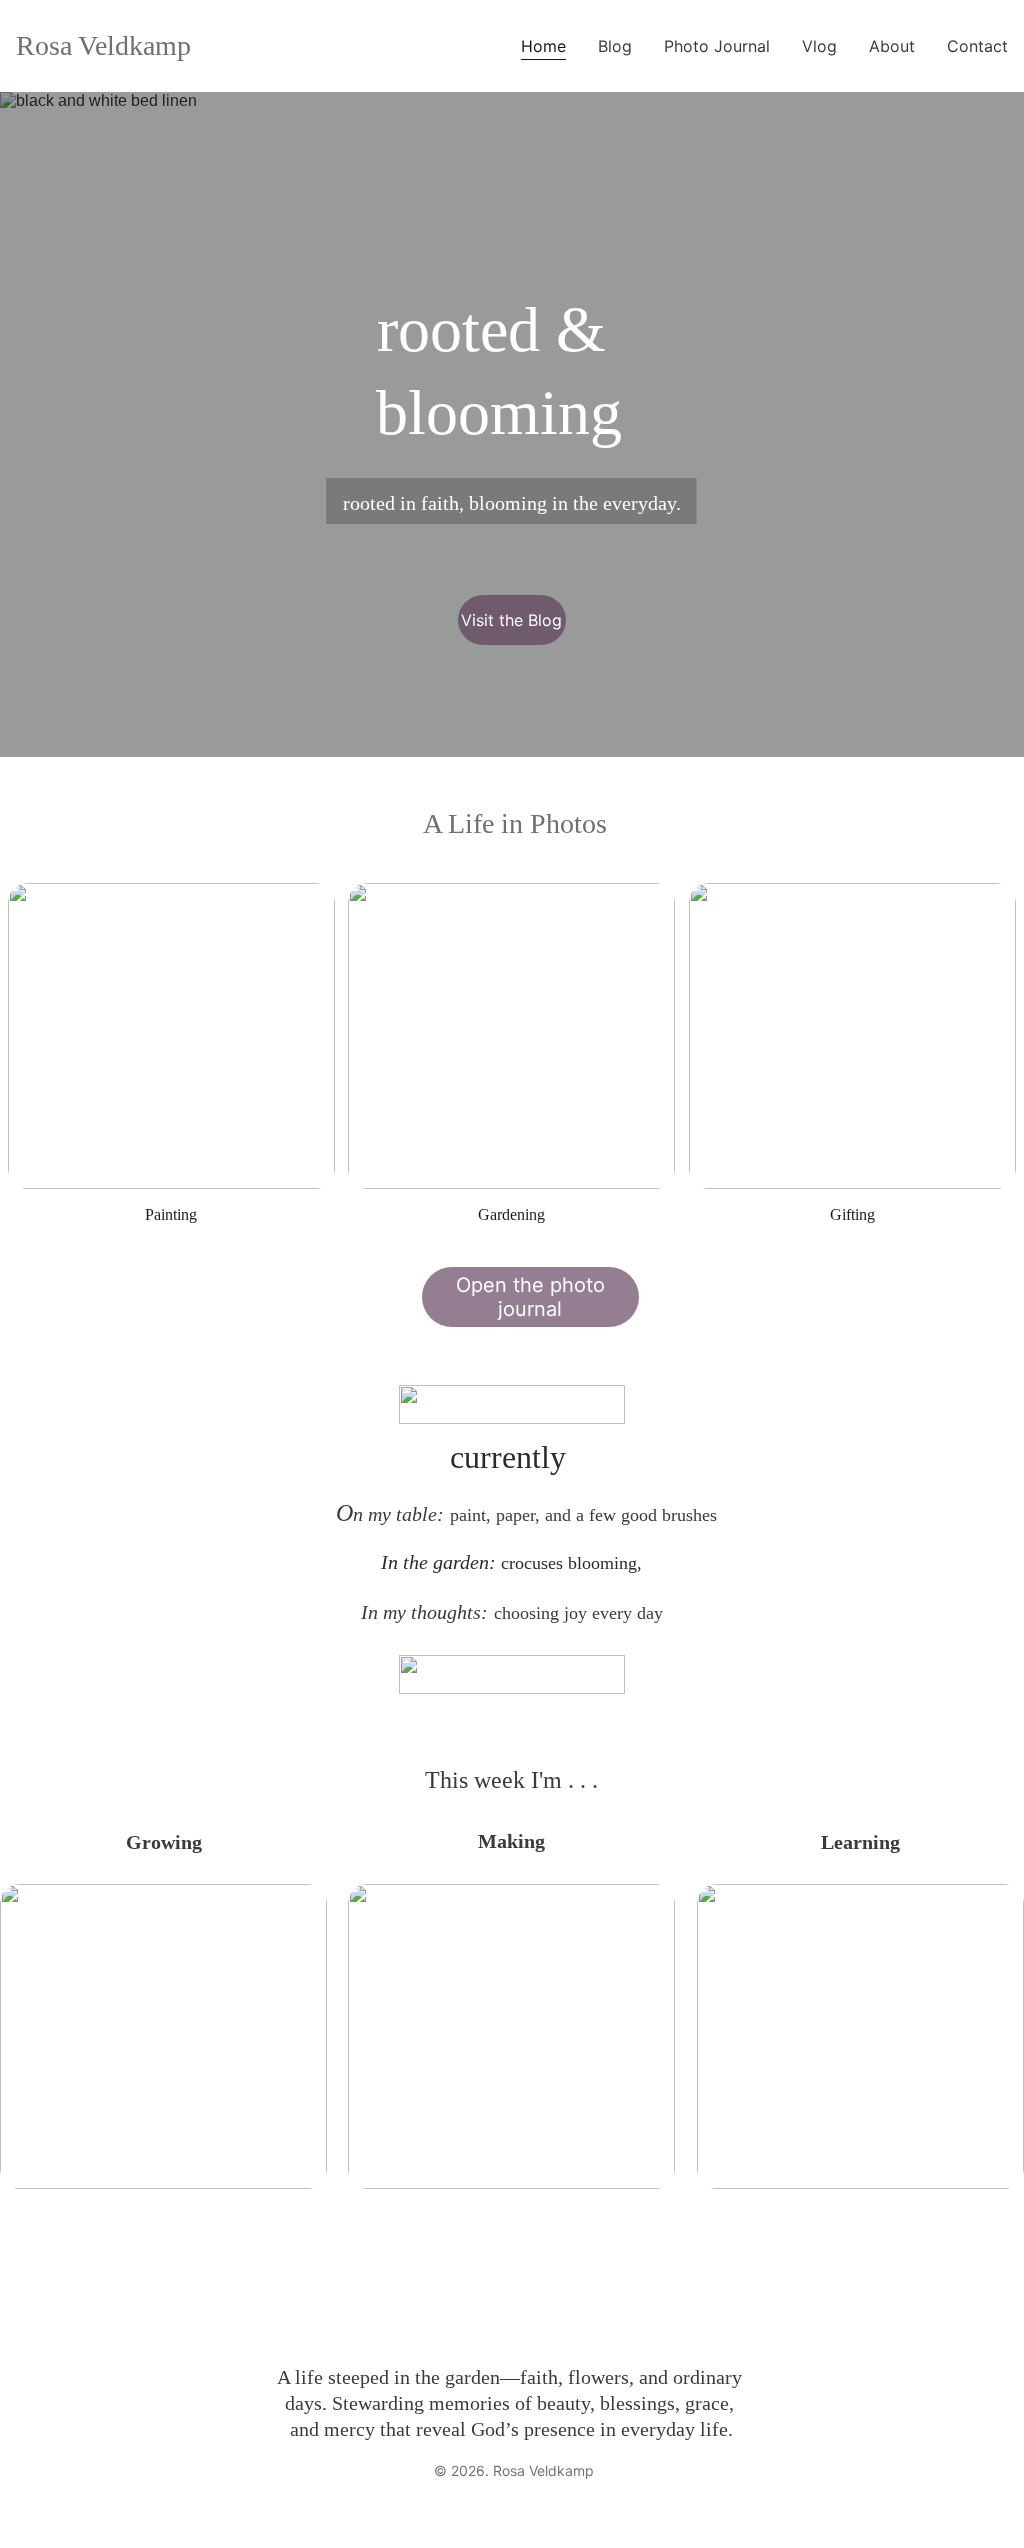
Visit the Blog (511, 620)
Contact (977, 46)
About (892, 46)
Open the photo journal (530, 1297)
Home (543, 46)
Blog (615, 46)
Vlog (819, 46)
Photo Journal (717, 46)
